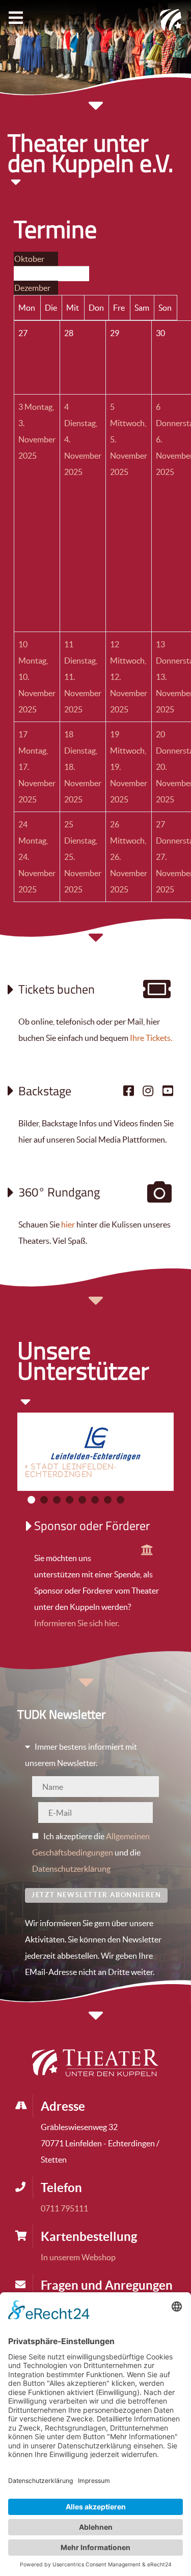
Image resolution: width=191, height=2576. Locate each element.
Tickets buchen (57, 989)
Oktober (29, 259)
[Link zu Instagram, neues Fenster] (148, 1091)
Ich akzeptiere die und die (91, 1852)
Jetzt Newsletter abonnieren (96, 1895)
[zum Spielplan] (157, 994)
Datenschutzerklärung (71, 1869)
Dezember (32, 288)
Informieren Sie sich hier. (77, 1623)
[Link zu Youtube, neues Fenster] (168, 1091)
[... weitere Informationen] (147, 1550)
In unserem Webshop (78, 2257)
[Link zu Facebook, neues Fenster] (128, 1091)
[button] (31, 1500)
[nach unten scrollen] (96, 943)
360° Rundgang (59, 1192)
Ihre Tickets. (151, 1038)
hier (68, 1224)
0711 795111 (64, 2208)
